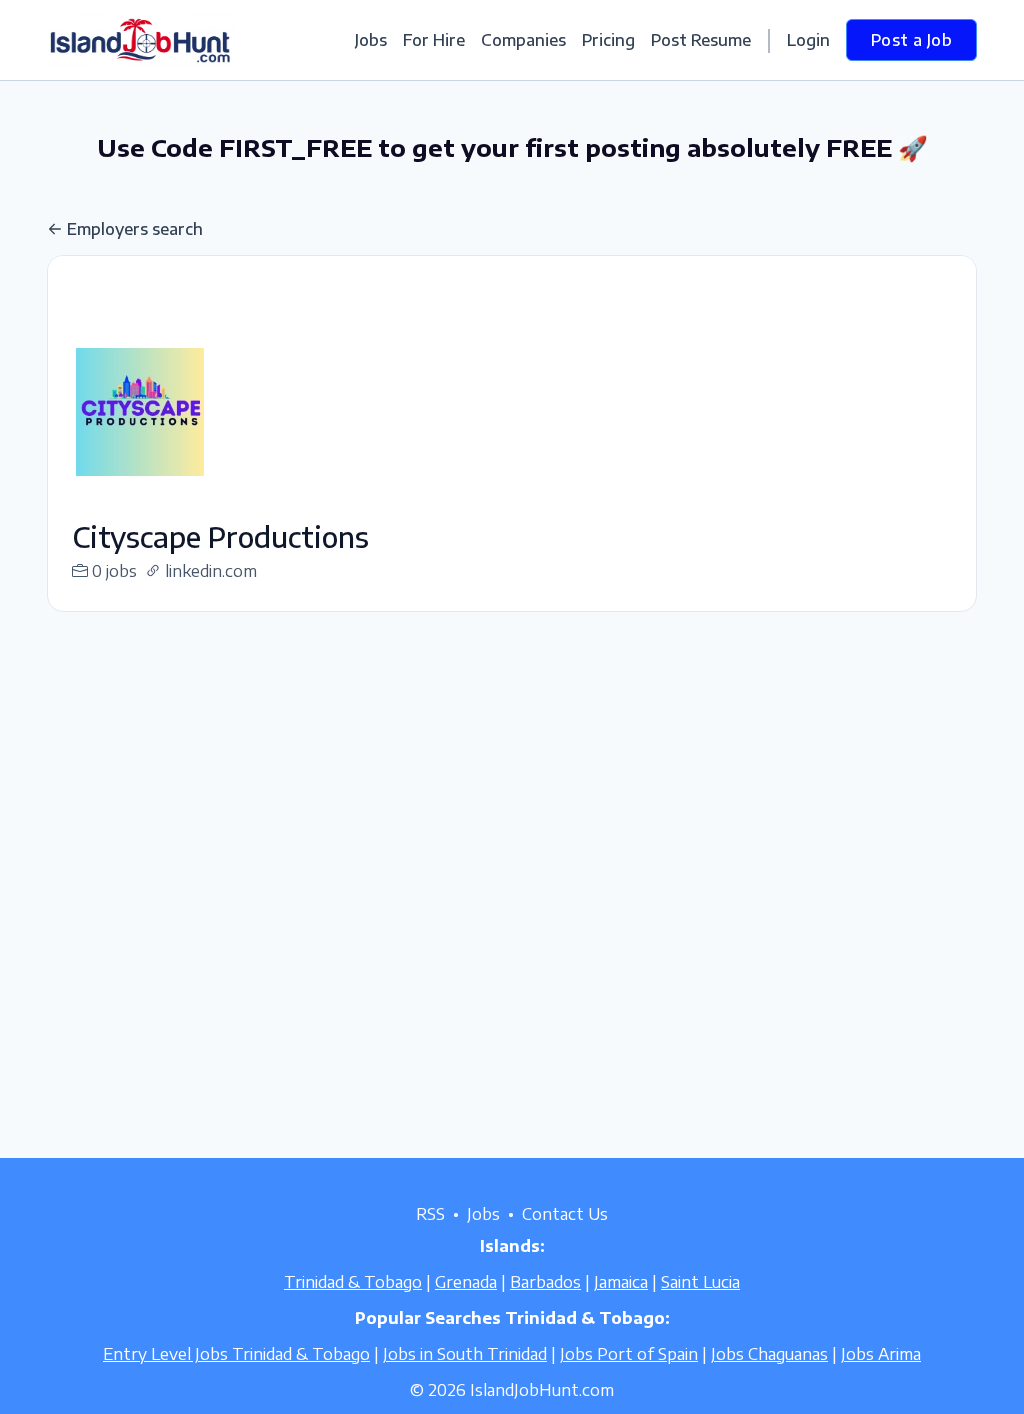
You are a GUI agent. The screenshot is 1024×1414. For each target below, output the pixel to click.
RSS (430, 1214)
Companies (523, 40)
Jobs (371, 40)
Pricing (608, 40)
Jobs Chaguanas (769, 1354)
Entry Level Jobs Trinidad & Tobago (236, 1354)
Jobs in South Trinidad (465, 1354)
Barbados (545, 1282)
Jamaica (621, 1282)
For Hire (434, 40)
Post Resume (701, 40)
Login (808, 40)
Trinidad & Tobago (353, 1282)
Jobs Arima (881, 1354)
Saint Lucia (700, 1282)
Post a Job (911, 40)
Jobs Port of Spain (629, 1354)
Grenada (466, 1282)
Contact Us (565, 1214)
